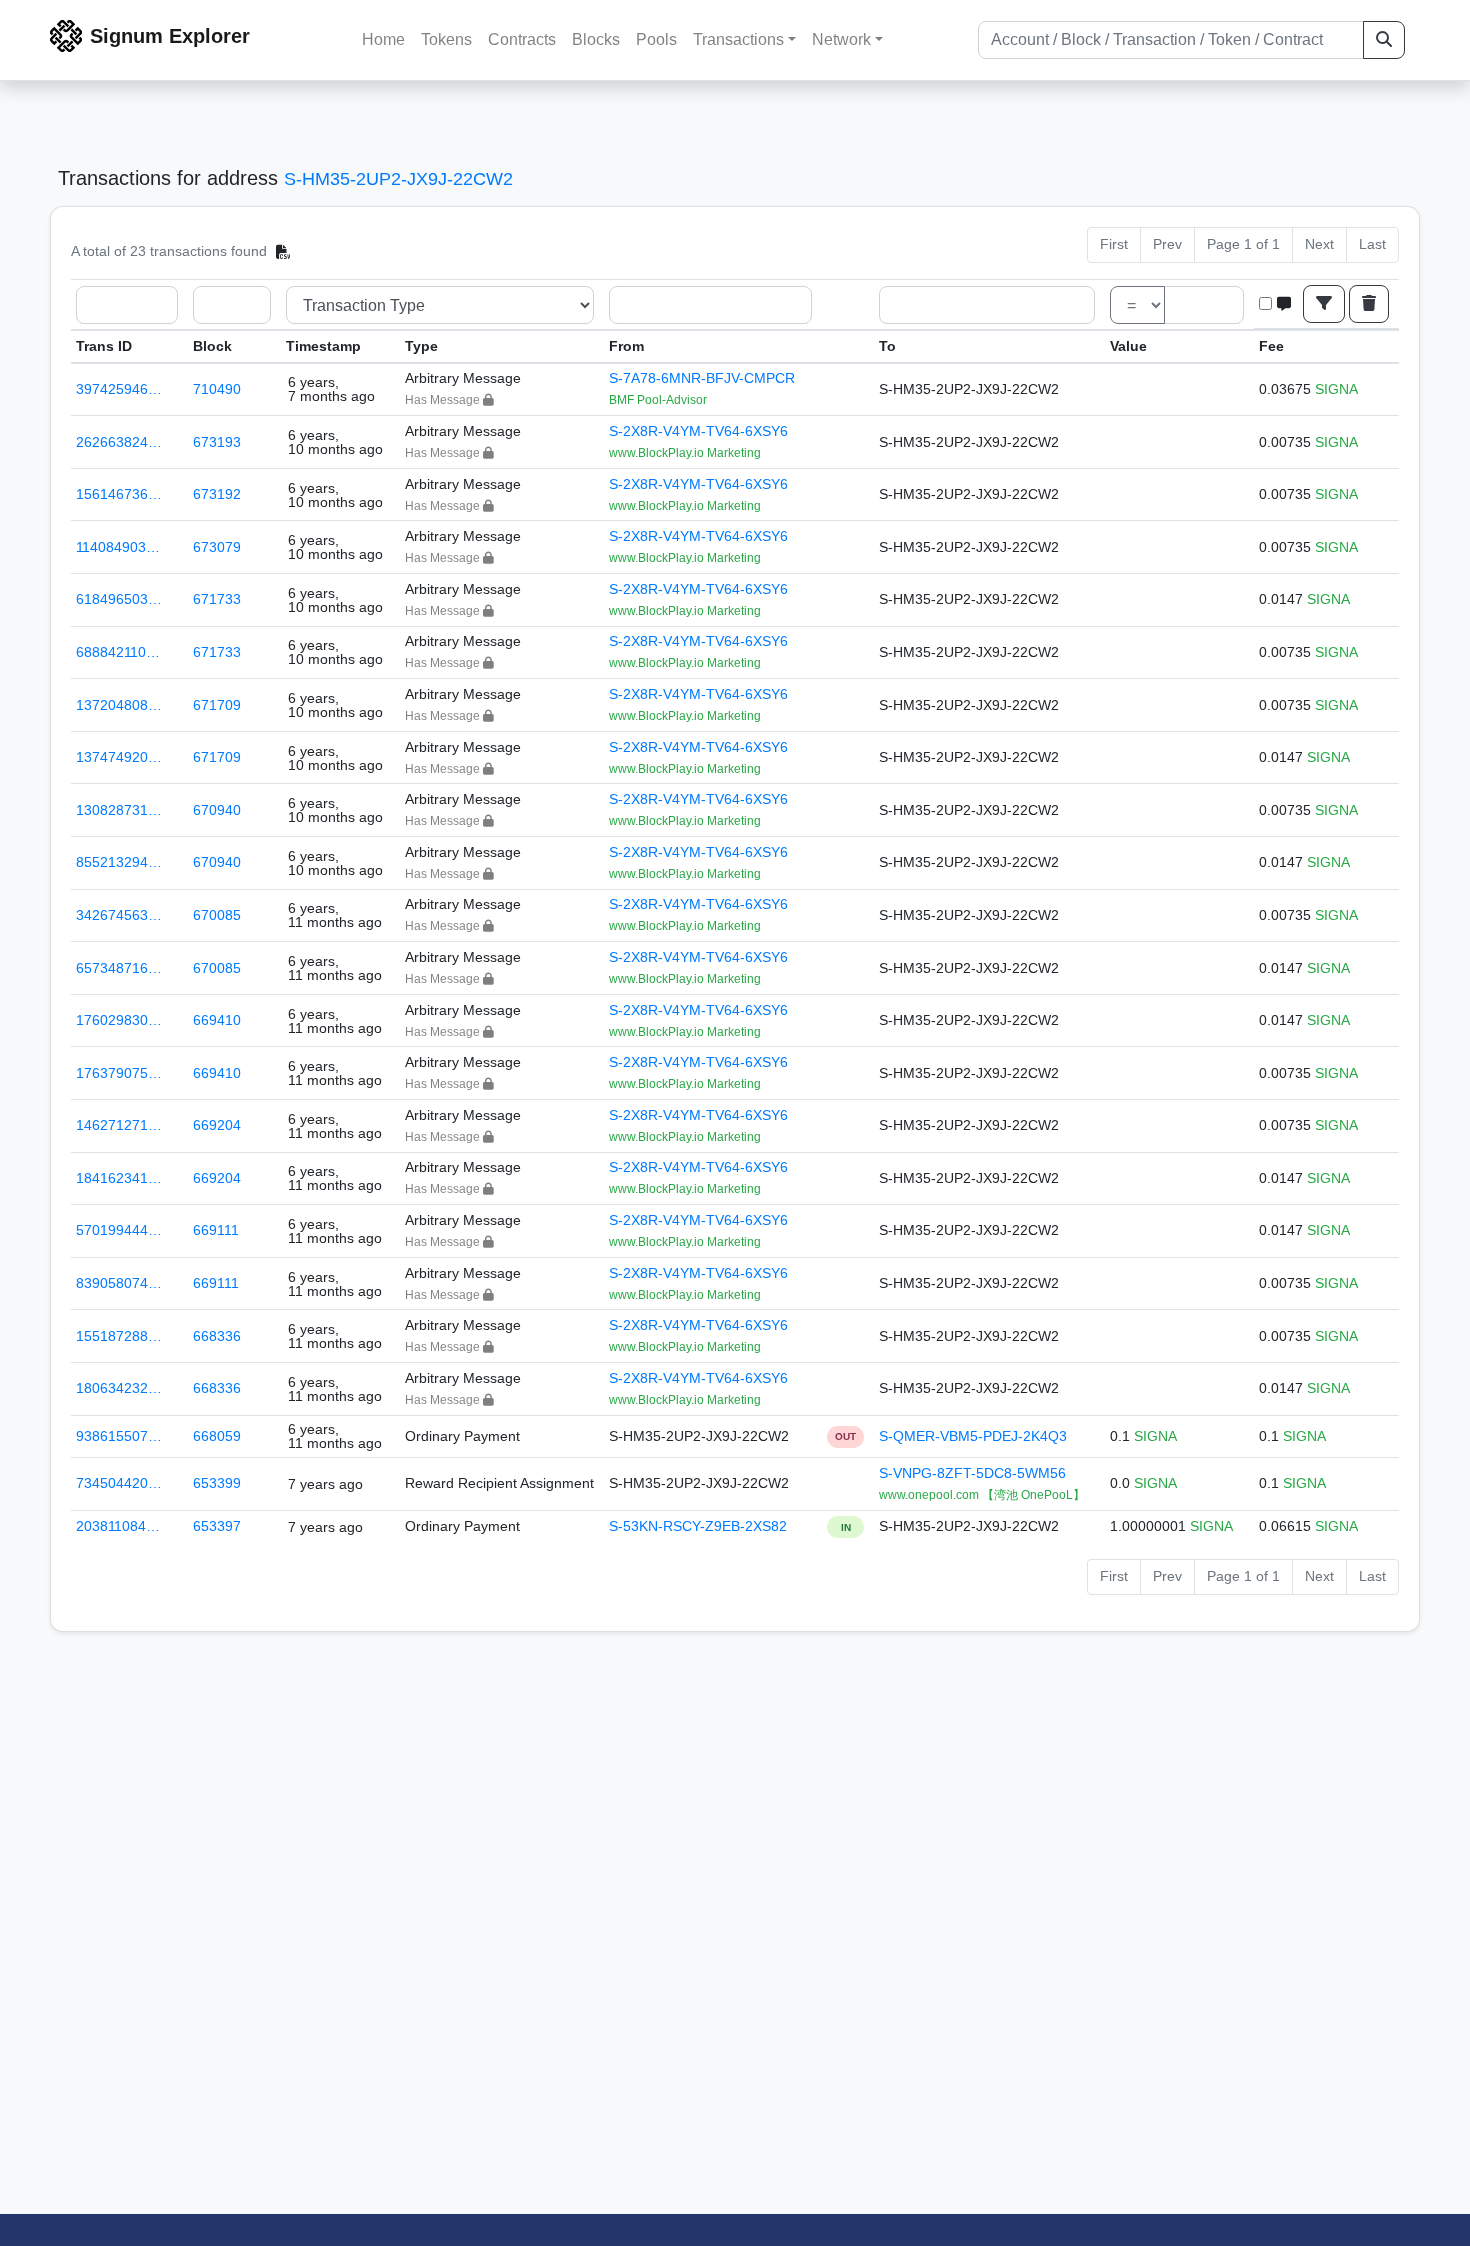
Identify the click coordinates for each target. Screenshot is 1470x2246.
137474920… (119, 757)
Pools (656, 39)
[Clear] (1369, 304)
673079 (217, 547)
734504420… (119, 1483)
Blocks (596, 39)
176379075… (119, 1073)
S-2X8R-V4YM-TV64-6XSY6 (698, 431)
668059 (217, 1436)
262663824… (119, 442)
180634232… (119, 1388)
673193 (217, 442)
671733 (217, 599)
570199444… (119, 1230)
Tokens (446, 39)
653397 (217, 1526)
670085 (217, 915)
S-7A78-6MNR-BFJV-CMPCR (702, 378)
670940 (217, 810)
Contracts (522, 39)
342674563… (119, 915)
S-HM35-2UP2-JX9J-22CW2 (398, 179)
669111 (216, 1230)
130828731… (119, 810)
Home (383, 39)
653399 (217, 1483)
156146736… (119, 494)
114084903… (118, 547)
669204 (217, 1125)
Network (841, 39)
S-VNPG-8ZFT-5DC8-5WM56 (972, 1473)
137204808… (119, 705)
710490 (217, 389)
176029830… (119, 1020)
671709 (217, 705)
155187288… (119, 1336)
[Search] (1384, 40)
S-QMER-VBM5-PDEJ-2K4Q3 (973, 1436)
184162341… (119, 1178)
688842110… (118, 652)
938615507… (119, 1436)
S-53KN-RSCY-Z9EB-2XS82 (698, 1526)
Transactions (738, 39)
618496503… (119, 599)
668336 (217, 1336)
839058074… (119, 1283)
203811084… (118, 1526)
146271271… (119, 1125)
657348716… (119, 968)
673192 (217, 494)
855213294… (119, 862)
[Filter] (1324, 304)
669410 (217, 1020)
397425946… (119, 389)
